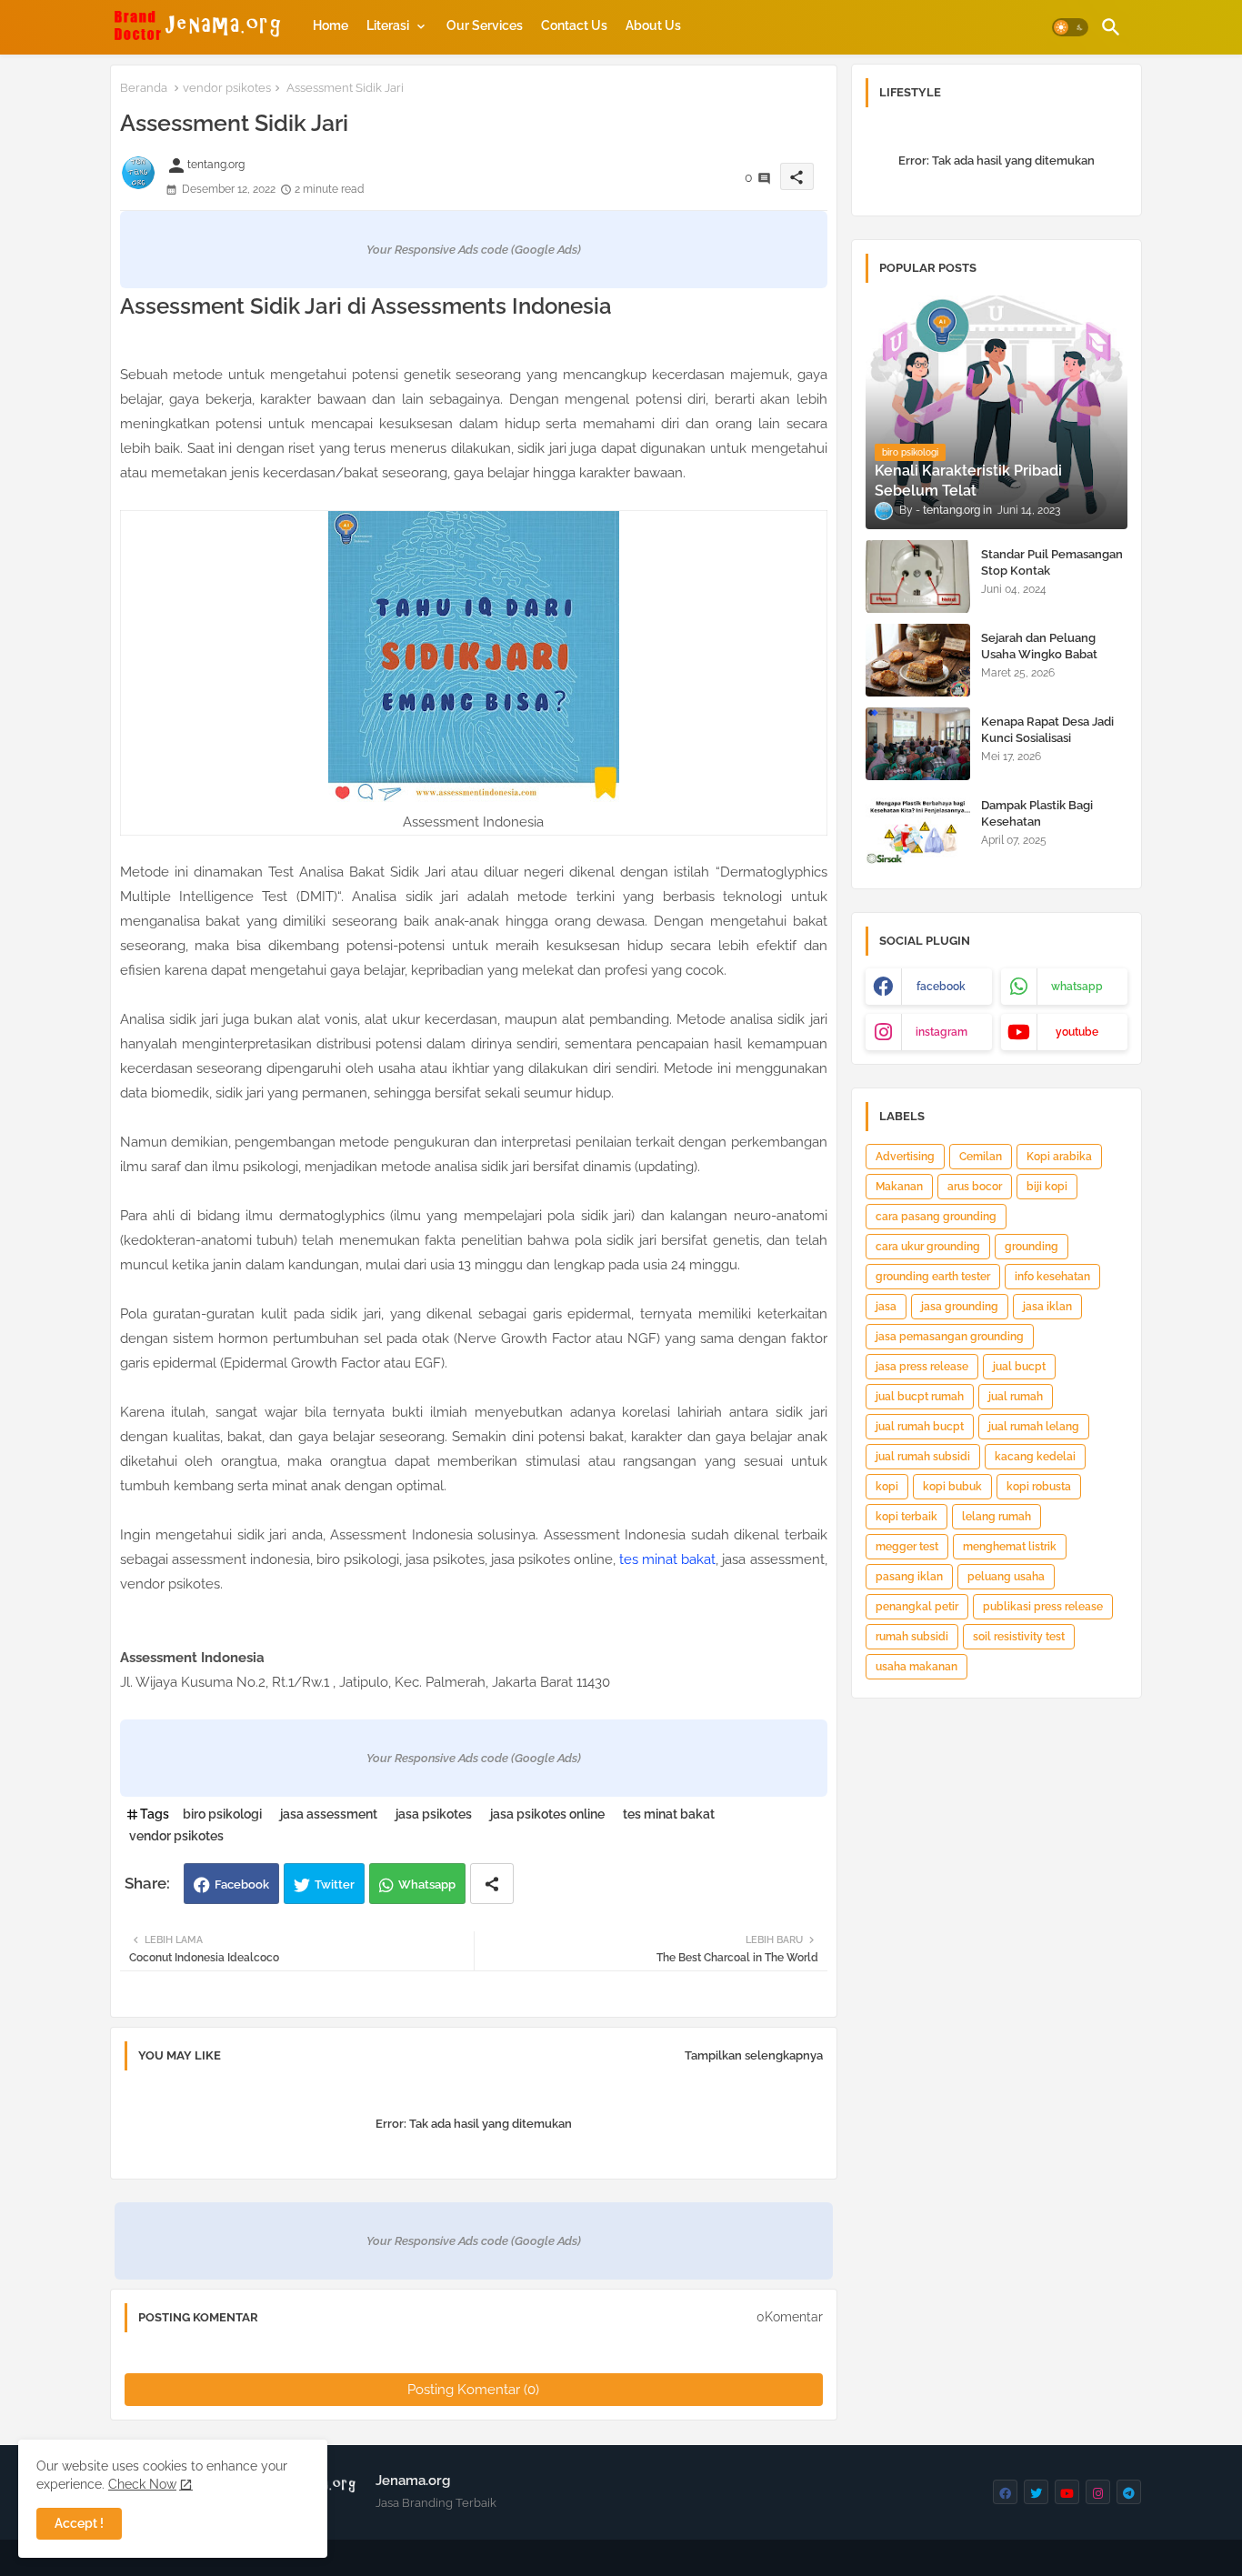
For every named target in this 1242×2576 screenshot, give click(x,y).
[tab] (331, 25)
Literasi (388, 25)
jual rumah (1016, 1397)
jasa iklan (1047, 1307)
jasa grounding (960, 1307)
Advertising (905, 1157)
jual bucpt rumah (920, 1397)
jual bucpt (1019, 1367)
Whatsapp (427, 1884)
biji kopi (1047, 1187)
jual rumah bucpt (920, 1427)
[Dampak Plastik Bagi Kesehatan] (918, 827)
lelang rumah (997, 1517)
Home (331, 25)
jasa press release (922, 1367)
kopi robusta (1039, 1487)
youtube (1077, 1032)
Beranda (144, 88)
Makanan (899, 1187)
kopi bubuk (952, 1487)
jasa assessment (329, 1814)
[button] (1070, 27)
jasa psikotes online (547, 1814)
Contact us (574, 25)
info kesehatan (1052, 1277)
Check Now (142, 2484)
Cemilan (981, 1157)
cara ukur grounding (928, 1247)
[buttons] (1005, 2492)
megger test (907, 1547)
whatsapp (1077, 987)
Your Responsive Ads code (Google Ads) (474, 250)
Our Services (485, 25)
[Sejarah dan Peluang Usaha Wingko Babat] (918, 660)
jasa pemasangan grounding (950, 1337)
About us (653, 25)
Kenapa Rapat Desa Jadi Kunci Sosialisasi (1047, 730)
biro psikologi (222, 1814)
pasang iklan (909, 1577)
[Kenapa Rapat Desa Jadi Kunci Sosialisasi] (918, 744)
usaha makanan (916, 1667)
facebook (941, 987)
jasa (886, 1307)
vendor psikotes (227, 88)
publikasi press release (1043, 1607)
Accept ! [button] (79, 2523)
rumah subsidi (912, 1637)
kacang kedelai (1035, 1457)
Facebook (242, 1884)
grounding (1032, 1247)
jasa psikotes (434, 1814)
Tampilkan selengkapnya (754, 2055)
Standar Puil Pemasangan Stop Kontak (1052, 562)
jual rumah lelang (1034, 1427)
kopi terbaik (906, 1517)
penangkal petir (917, 1607)
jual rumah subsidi (923, 1457)
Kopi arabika (1059, 1157)
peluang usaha (1006, 1577)
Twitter (335, 1884)
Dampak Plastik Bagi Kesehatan (1037, 813)
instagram (942, 1032)
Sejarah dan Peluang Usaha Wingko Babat (1039, 646)
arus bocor (975, 1187)
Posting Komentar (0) (473, 2390)
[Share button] (492, 1884)
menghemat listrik (1010, 1547)
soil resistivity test (1019, 1637)
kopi (887, 1487)
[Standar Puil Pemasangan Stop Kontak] (918, 576)
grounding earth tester (933, 1277)
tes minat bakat (667, 1559)
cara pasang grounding (936, 1217)
